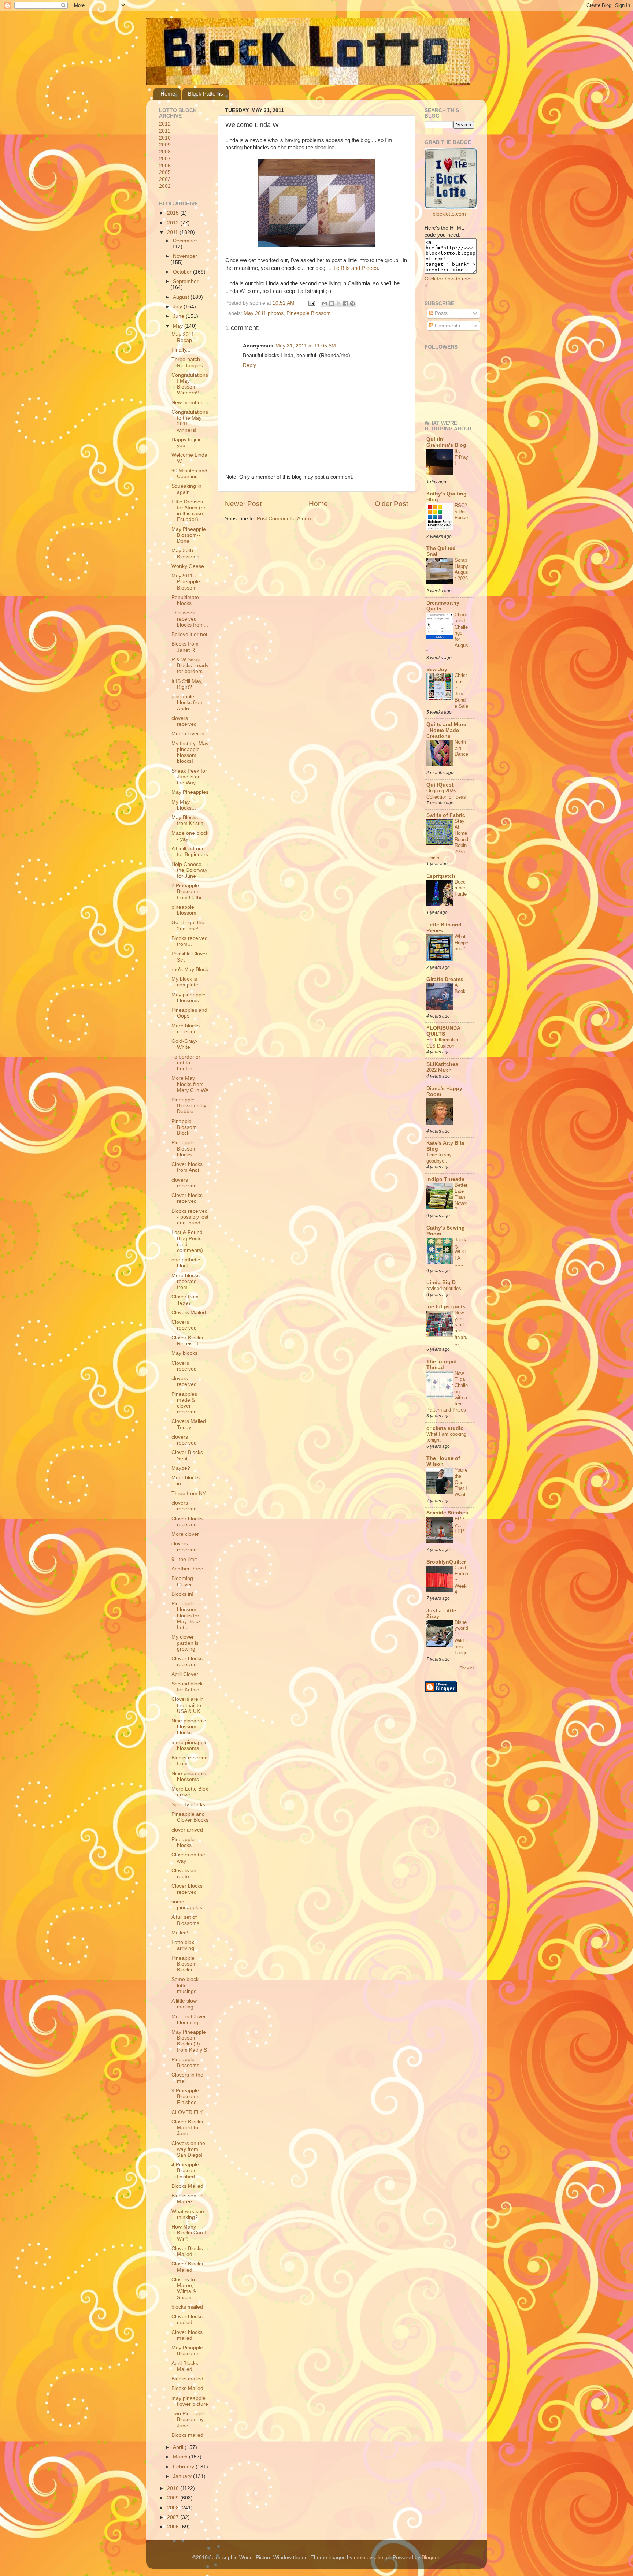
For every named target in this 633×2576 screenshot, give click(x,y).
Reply (249, 365)
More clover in (188, 734)
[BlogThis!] (332, 304)
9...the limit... (186, 1559)
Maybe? (181, 1468)
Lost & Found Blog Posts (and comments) (187, 1241)
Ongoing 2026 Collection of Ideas (446, 794)
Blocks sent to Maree (188, 2199)
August (182, 297)
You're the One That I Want (461, 1482)
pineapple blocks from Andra (188, 702)
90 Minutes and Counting (189, 474)
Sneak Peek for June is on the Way (189, 777)
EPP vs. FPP (460, 1525)
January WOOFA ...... (461, 1252)
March (181, 2457)
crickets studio (445, 1428)
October (183, 272)
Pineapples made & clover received (184, 1403)
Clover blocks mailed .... (187, 2319)
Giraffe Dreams (445, 979)
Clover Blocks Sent (187, 1455)
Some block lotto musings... (186, 1985)
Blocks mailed (187, 2379)
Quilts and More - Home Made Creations (446, 730)
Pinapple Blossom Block (184, 1127)
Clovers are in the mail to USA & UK (188, 1705)
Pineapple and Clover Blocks (190, 1817)
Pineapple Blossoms (185, 2062)
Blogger (430, 2558)
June (179, 316)
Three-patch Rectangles (187, 362)
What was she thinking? (188, 2214)
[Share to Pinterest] (352, 304)
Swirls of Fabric (446, 815)
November (185, 256)
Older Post (391, 504)
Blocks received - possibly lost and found (190, 1217)
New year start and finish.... (461, 1328)
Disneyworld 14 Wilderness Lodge (461, 1638)
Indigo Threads (445, 1179)
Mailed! (180, 1933)
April (179, 2447)
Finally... (181, 350)
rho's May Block (190, 969)
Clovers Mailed (189, 1313)
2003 (165, 179)
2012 (165, 124)
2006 (165, 166)
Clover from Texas (185, 1300)
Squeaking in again (186, 489)
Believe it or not (189, 634)
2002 (165, 186)
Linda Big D (441, 1283)
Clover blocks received (187, 1198)
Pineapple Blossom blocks (184, 1148)
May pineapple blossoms (188, 998)
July (178, 307)
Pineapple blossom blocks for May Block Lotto (186, 1616)
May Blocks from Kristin (187, 820)
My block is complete (185, 982)
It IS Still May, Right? (187, 684)
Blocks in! (182, 1594)
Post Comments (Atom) (284, 519)
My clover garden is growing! (185, 1643)
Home (168, 94)
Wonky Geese (188, 566)
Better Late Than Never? (461, 1197)
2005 (165, 172)
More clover (185, 1534)
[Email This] (325, 304)
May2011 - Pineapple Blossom (186, 582)
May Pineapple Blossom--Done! (189, 535)
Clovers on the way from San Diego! (188, 2149)
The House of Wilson (443, 1461)
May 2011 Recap (183, 337)
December (185, 241)
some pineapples (187, 1905)
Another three (187, 1569)
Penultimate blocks (185, 600)
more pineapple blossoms (190, 1745)
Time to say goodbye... (439, 1158)
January (183, 2476)
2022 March (439, 1070)
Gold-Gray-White (184, 1044)
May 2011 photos (264, 313)
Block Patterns (206, 94)
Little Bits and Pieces (353, 268)
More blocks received (186, 1029)
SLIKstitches (442, 1064)
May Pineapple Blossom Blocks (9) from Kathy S (189, 2041)
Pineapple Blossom (309, 313)
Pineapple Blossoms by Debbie (189, 1106)
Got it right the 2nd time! (188, 925)
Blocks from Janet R (185, 647)
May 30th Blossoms (185, 553)
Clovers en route (184, 1874)
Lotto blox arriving (183, 1945)
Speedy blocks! (189, 1805)
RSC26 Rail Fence (461, 512)
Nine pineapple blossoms (189, 1776)
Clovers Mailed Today (189, 1424)
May (179, 326)
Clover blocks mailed (187, 2335)
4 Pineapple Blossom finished (185, 2170)
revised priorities (444, 1288)
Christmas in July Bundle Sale (461, 691)
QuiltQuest (440, 785)
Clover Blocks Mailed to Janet (187, 2128)
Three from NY (189, 1493)
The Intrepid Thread (442, 1365)
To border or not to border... (186, 1063)
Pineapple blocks (183, 1842)
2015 (174, 213)
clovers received (184, 721)
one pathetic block (186, 1263)
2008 (165, 152)
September (186, 281)
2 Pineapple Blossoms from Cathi (186, 891)
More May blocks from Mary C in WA (190, 1084)
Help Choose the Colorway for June (189, 870)
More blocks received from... (186, 1281)
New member (187, 403)
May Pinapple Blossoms (187, 2351)
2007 (165, 159)
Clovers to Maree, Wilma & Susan (184, 2289)
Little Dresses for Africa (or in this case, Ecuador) (188, 511)
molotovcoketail (372, 2558)
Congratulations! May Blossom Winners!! (190, 384)
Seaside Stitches (447, 1513)
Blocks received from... (190, 941)
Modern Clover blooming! (189, 2020)
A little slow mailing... (185, 2004)
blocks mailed (187, 2307)
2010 (165, 138)
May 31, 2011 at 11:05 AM (306, 346)
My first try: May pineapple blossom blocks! (190, 752)
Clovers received (184, 1325)
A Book (460, 988)
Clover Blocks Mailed (187, 2251)
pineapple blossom (184, 910)
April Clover (185, 1674)
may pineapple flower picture (190, 2401)
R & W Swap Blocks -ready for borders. (190, 666)
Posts (440, 313)
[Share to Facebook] (345, 304)
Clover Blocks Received (187, 1341)
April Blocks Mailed (185, 2366)
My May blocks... (184, 805)
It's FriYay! (461, 457)
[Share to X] (338, 304)
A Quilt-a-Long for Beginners (190, 852)
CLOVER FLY (187, 2112)
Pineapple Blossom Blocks (184, 1964)
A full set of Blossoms (185, 1920)
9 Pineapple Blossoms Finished (185, 2097)
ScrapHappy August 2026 (461, 569)
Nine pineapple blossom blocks (189, 1727)
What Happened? (461, 943)
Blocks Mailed (187, 2186)
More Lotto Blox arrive (190, 1792)
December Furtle (461, 888)
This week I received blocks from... (190, 619)
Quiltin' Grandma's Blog (446, 442)
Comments (447, 326)
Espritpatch (441, 876)
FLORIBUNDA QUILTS (443, 1031)
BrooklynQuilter (446, 1562)
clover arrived (187, 1830)
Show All (467, 1668)
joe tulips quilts (446, 1307)
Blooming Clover (182, 1581)
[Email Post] (311, 303)
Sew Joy (437, 670)
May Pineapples (190, 792)
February (184, 2467)
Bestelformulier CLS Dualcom (442, 1043)
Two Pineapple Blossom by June (188, 2419)
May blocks (184, 1353)
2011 (165, 131)
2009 (165, 145)
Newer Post (243, 504)
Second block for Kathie (187, 1687)
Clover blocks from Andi (187, 1167)
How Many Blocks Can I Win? (189, 2233)
